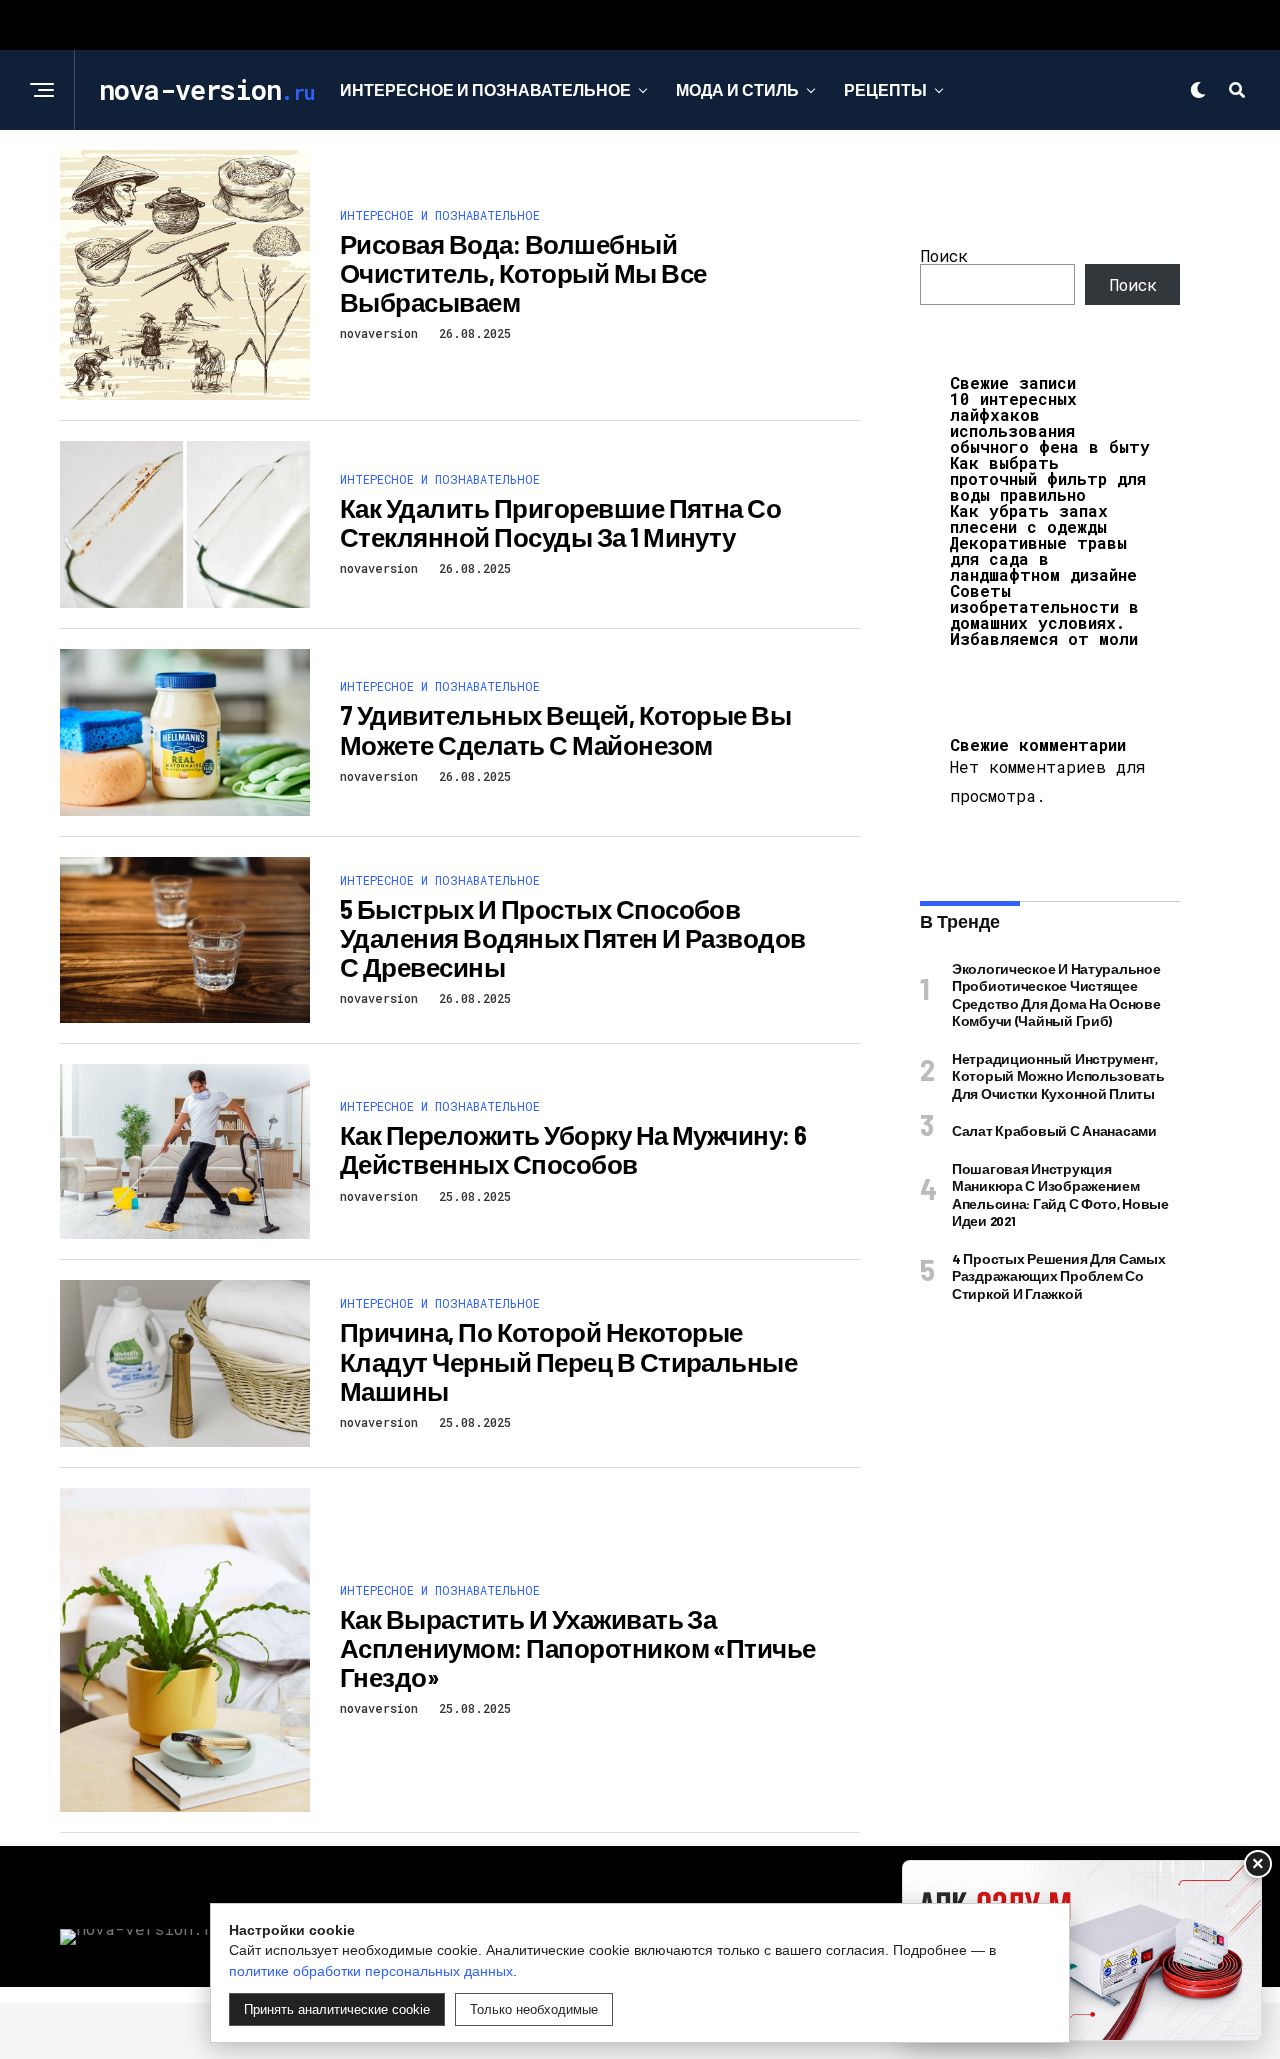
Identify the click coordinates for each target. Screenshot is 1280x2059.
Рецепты (885, 89)
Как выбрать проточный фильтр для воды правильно (1048, 478)
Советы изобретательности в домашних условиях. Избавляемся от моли (1044, 614)
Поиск (944, 255)
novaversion (379, 333)
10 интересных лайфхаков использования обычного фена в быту (1050, 422)
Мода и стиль (737, 89)
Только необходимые (534, 2009)
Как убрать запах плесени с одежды (1029, 518)
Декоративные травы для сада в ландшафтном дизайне (1043, 558)
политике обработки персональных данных (371, 1971)
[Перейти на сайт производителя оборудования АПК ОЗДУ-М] (1082, 1950)
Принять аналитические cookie (337, 2009)
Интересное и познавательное (485, 89)
